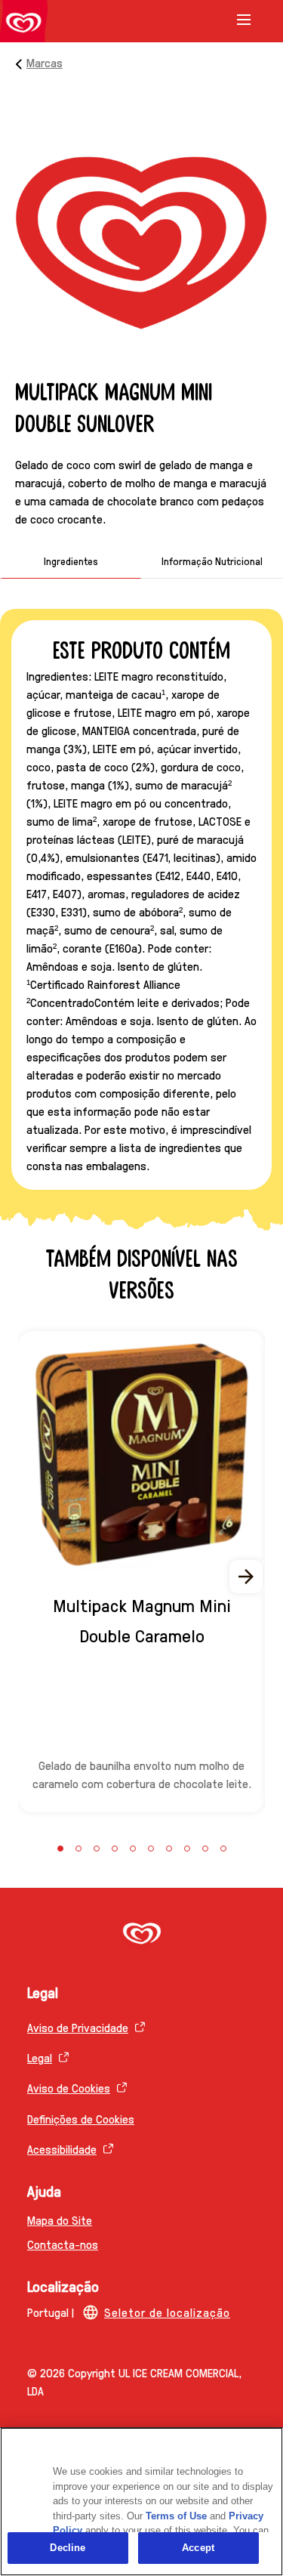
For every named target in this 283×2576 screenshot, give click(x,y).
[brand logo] (141, 1935)
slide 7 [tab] (169, 1849)
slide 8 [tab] (187, 1849)
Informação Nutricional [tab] (212, 561)
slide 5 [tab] (133, 1849)
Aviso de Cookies (69, 2088)
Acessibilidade (62, 2149)
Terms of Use (176, 2516)
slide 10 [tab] (223, 1849)
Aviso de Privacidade (78, 2027)
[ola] (24, 24)
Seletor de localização (167, 2312)
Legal (40, 2057)
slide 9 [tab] (205, 1849)
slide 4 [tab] (115, 1849)
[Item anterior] (36, 1577)
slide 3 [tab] (97, 1849)
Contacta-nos (63, 2244)
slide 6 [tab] (151, 1849)
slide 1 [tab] (60, 1849)
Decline (68, 2548)
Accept (198, 2548)
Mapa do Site (60, 2220)
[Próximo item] (247, 1577)
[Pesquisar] (224, 21)
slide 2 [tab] (78, 1849)
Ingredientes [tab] (71, 561)
